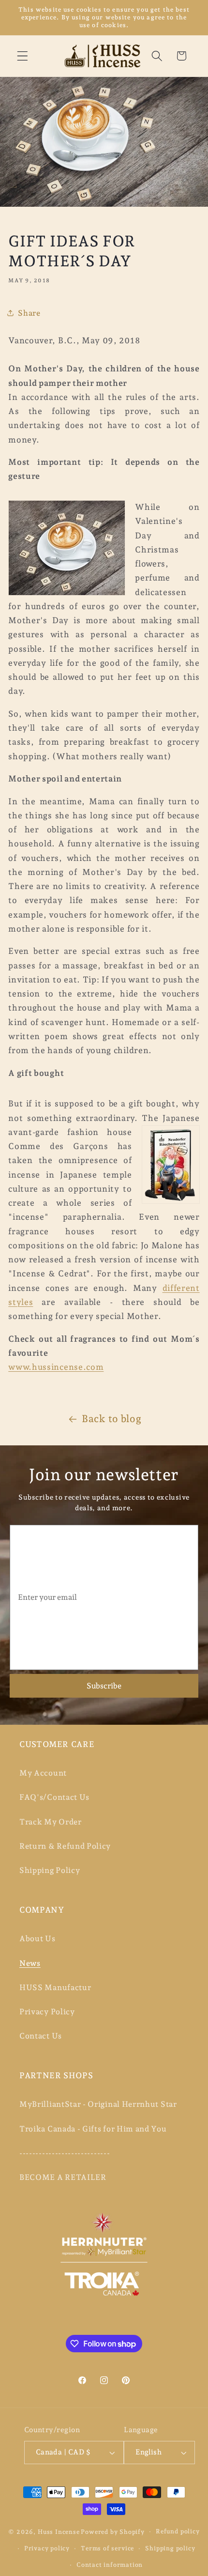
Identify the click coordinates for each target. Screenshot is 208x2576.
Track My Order (51, 1822)
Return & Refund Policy (65, 1846)
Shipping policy (170, 2548)
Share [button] (29, 313)
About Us (37, 1939)
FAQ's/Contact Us (54, 1797)
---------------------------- (65, 2153)
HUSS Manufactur (55, 1987)
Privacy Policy (47, 2012)
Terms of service (107, 2548)
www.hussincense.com (56, 1367)
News (30, 1963)
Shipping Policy (50, 1870)
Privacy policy (47, 2548)
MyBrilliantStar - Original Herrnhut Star (98, 2104)
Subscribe (104, 1686)
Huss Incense (59, 2531)
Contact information (110, 2565)
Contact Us (41, 2036)
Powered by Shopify (113, 2531)
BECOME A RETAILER (63, 2177)
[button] (22, 56)
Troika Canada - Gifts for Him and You (93, 2129)
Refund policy (178, 2531)
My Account (43, 1773)
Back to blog (111, 1419)
